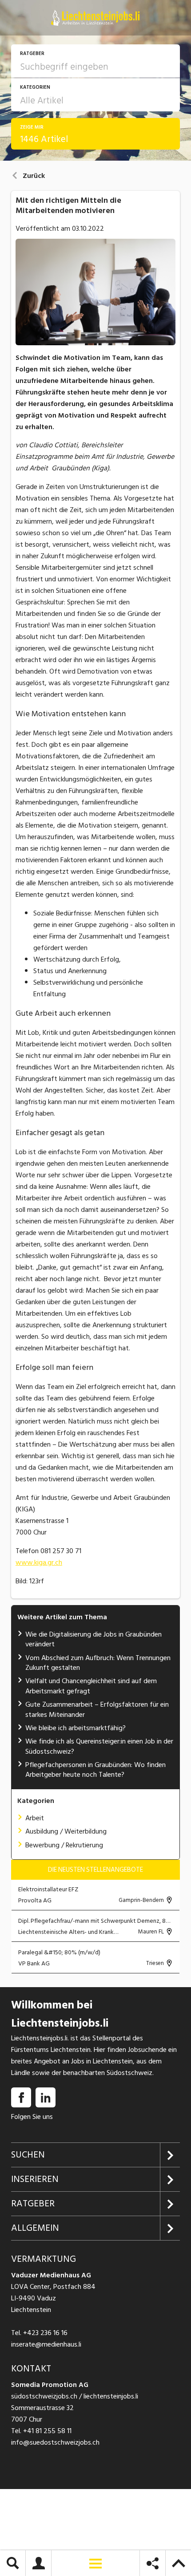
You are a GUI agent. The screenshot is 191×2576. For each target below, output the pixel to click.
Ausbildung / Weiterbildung (66, 1831)
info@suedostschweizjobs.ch (55, 2443)
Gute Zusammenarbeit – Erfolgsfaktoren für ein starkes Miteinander (97, 1709)
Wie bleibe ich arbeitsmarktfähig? (76, 1728)
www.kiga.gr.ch (39, 1562)
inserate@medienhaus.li (46, 2345)
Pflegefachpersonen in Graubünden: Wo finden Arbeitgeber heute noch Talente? (95, 1770)
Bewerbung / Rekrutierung (64, 1845)
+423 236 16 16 (45, 2333)
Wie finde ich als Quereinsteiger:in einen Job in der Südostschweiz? (99, 1746)
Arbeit (35, 1818)
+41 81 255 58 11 (47, 2431)
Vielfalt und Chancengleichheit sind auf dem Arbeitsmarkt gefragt (91, 1686)
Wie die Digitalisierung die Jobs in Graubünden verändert (94, 1639)
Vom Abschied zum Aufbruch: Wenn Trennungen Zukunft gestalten (98, 1663)
